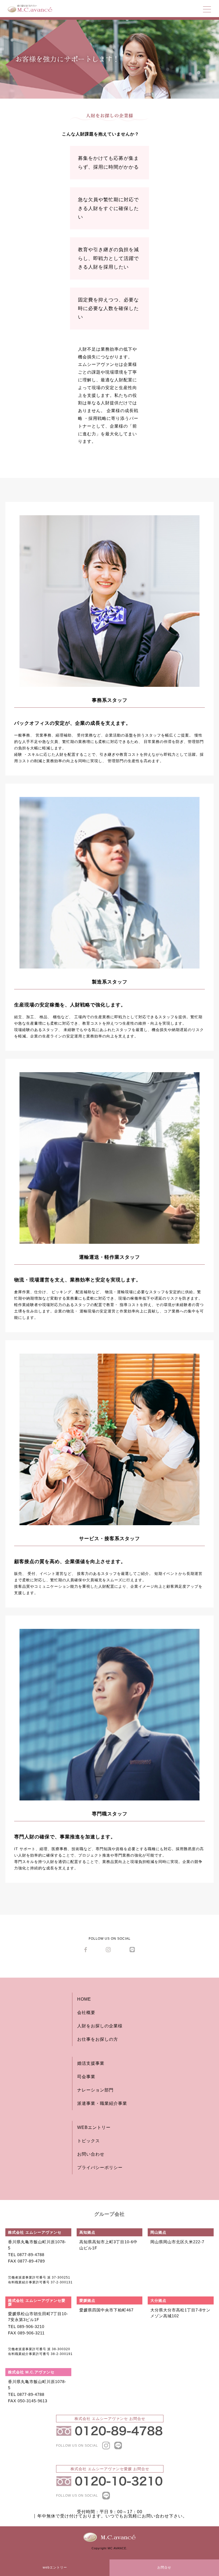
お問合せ (164, 2567)
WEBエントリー (94, 2127)
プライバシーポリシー (100, 2168)
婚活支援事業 (91, 2063)
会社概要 (86, 2013)
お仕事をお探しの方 (98, 2039)
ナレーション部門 (95, 2090)
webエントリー (55, 2567)
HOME (84, 1999)
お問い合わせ (91, 2154)
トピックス (89, 2141)
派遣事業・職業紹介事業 (102, 2103)
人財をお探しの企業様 (100, 2026)
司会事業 (86, 2077)
